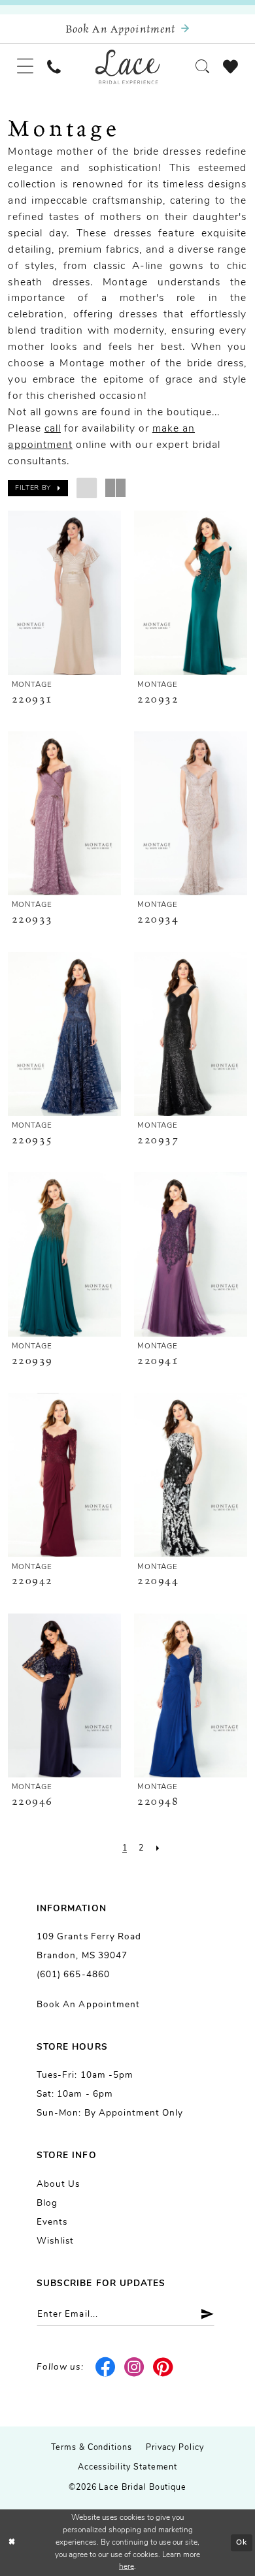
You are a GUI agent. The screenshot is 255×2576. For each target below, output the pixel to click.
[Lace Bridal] (128, 67)
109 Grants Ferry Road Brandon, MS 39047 (89, 1947)
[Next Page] (157, 1848)
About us (58, 2185)
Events (52, 2222)
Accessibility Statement (128, 2468)
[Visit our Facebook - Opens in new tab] (105, 2367)
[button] (25, 67)
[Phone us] (54, 67)
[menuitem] (25, 67)
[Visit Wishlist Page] (231, 67)
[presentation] (64, 593)
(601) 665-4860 (73, 1975)
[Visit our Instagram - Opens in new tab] (134, 2367)
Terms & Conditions (92, 2448)
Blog (47, 2203)
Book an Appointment (88, 2005)
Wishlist (55, 2241)
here (127, 2567)
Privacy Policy (175, 2448)
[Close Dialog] (12, 2542)
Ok (242, 2543)
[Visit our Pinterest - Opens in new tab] (163, 2367)
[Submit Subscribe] (202, 2314)
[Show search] (203, 67)
